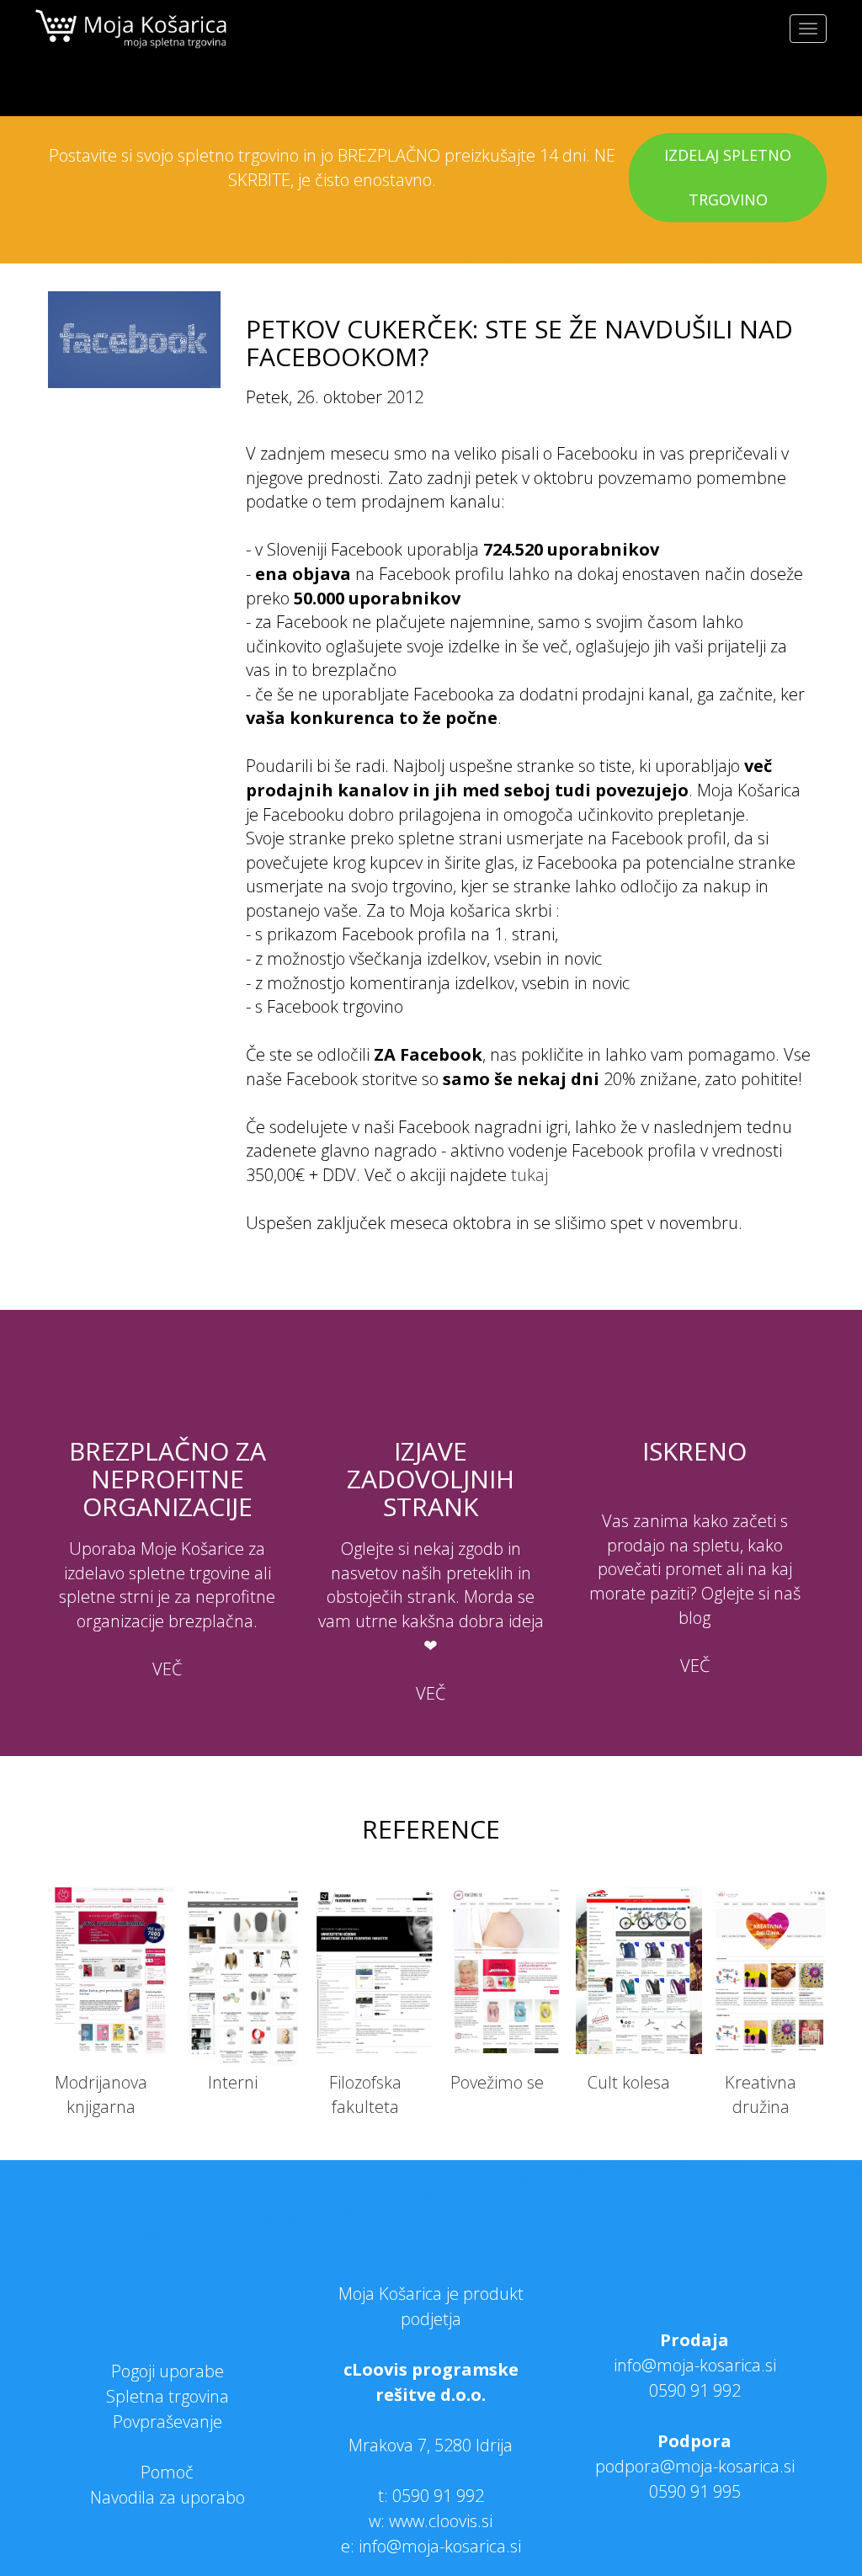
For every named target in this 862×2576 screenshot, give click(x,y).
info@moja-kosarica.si (695, 2365)
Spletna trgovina (168, 2396)
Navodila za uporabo (168, 2497)
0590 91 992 (438, 2496)
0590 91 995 (695, 2491)
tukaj (529, 1175)
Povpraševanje (168, 2422)
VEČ (167, 1669)
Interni (233, 2082)
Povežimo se (497, 2082)
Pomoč (167, 2472)
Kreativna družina (761, 2094)
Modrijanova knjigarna (101, 2094)
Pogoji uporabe (168, 2371)
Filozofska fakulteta (365, 2094)
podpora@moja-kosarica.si (695, 2466)
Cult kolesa (629, 2082)
